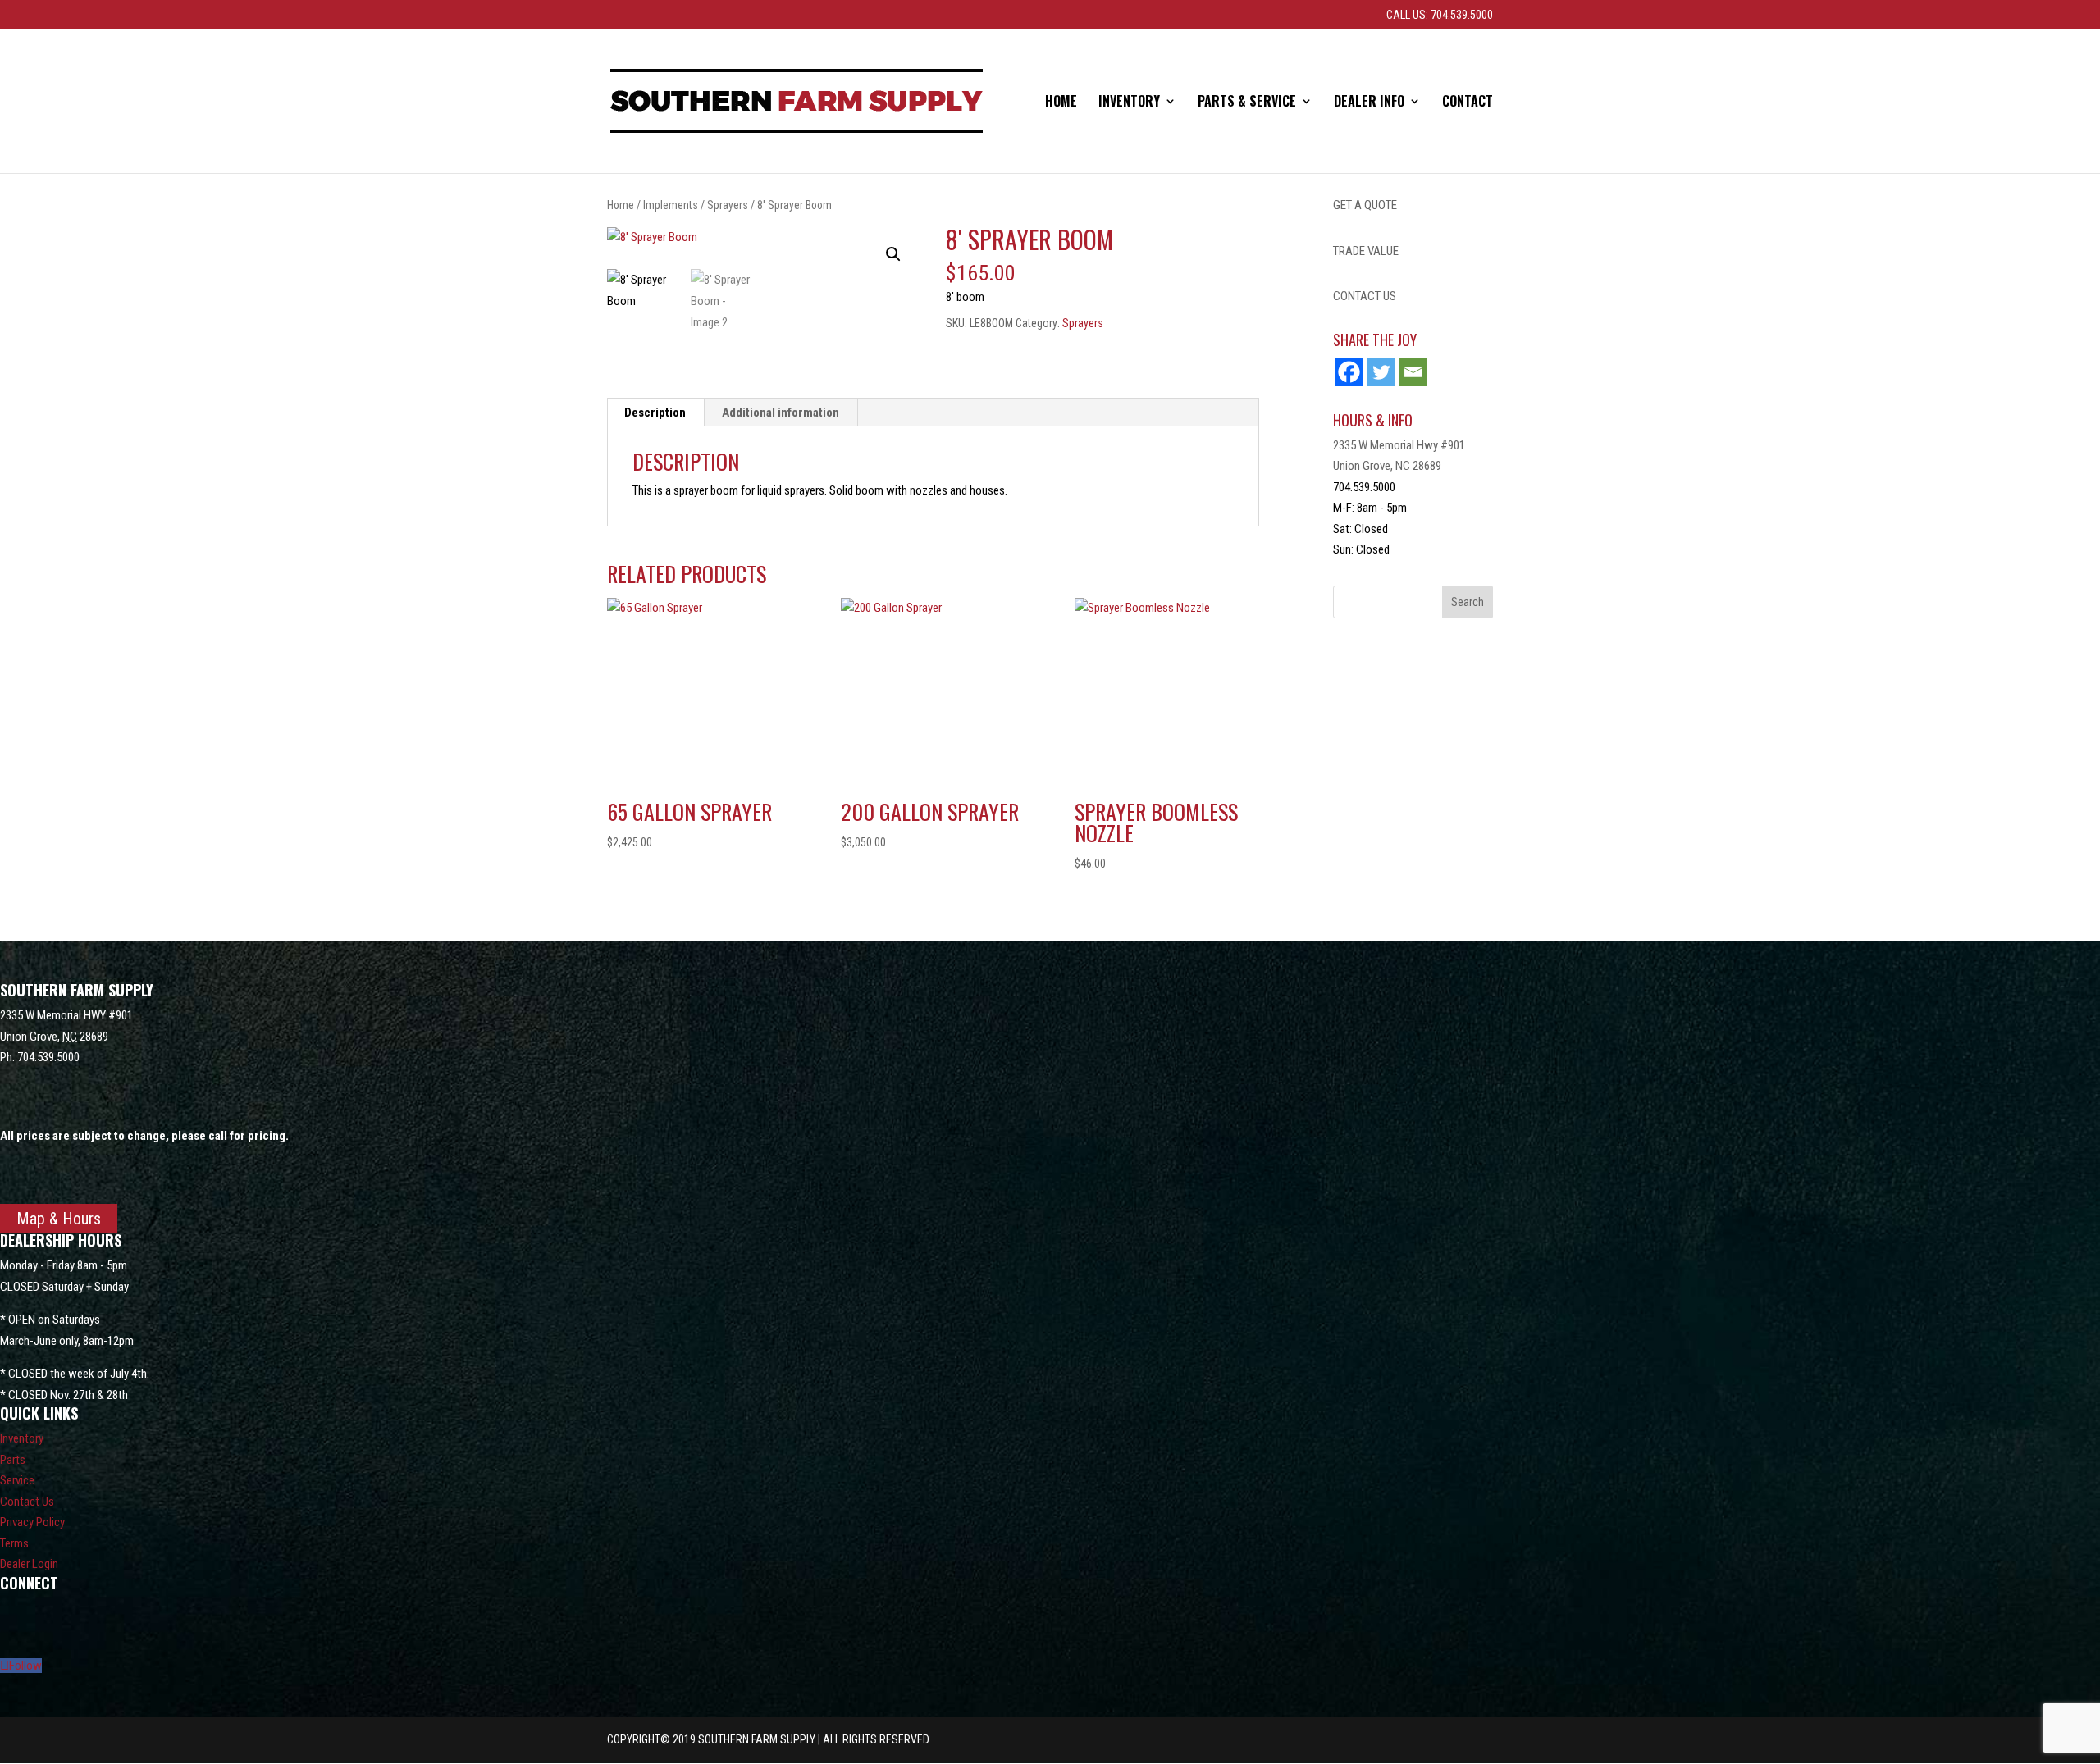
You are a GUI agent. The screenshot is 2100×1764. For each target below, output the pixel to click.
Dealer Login (29, 1564)
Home (1061, 103)
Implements (671, 205)
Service (17, 1480)
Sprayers (728, 205)
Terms (14, 1543)
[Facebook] (1349, 372)
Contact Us (27, 1502)
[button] (893, 254)
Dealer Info (1369, 103)
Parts (13, 1460)
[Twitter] (1381, 372)
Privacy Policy (32, 1522)
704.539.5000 (48, 1057)
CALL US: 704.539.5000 (1440, 15)
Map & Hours (59, 1219)
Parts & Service (1247, 103)
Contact (1468, 103)
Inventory (1129, 103)
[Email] (1413, 372)
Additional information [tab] (781, 413)
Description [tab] (655, 413)
